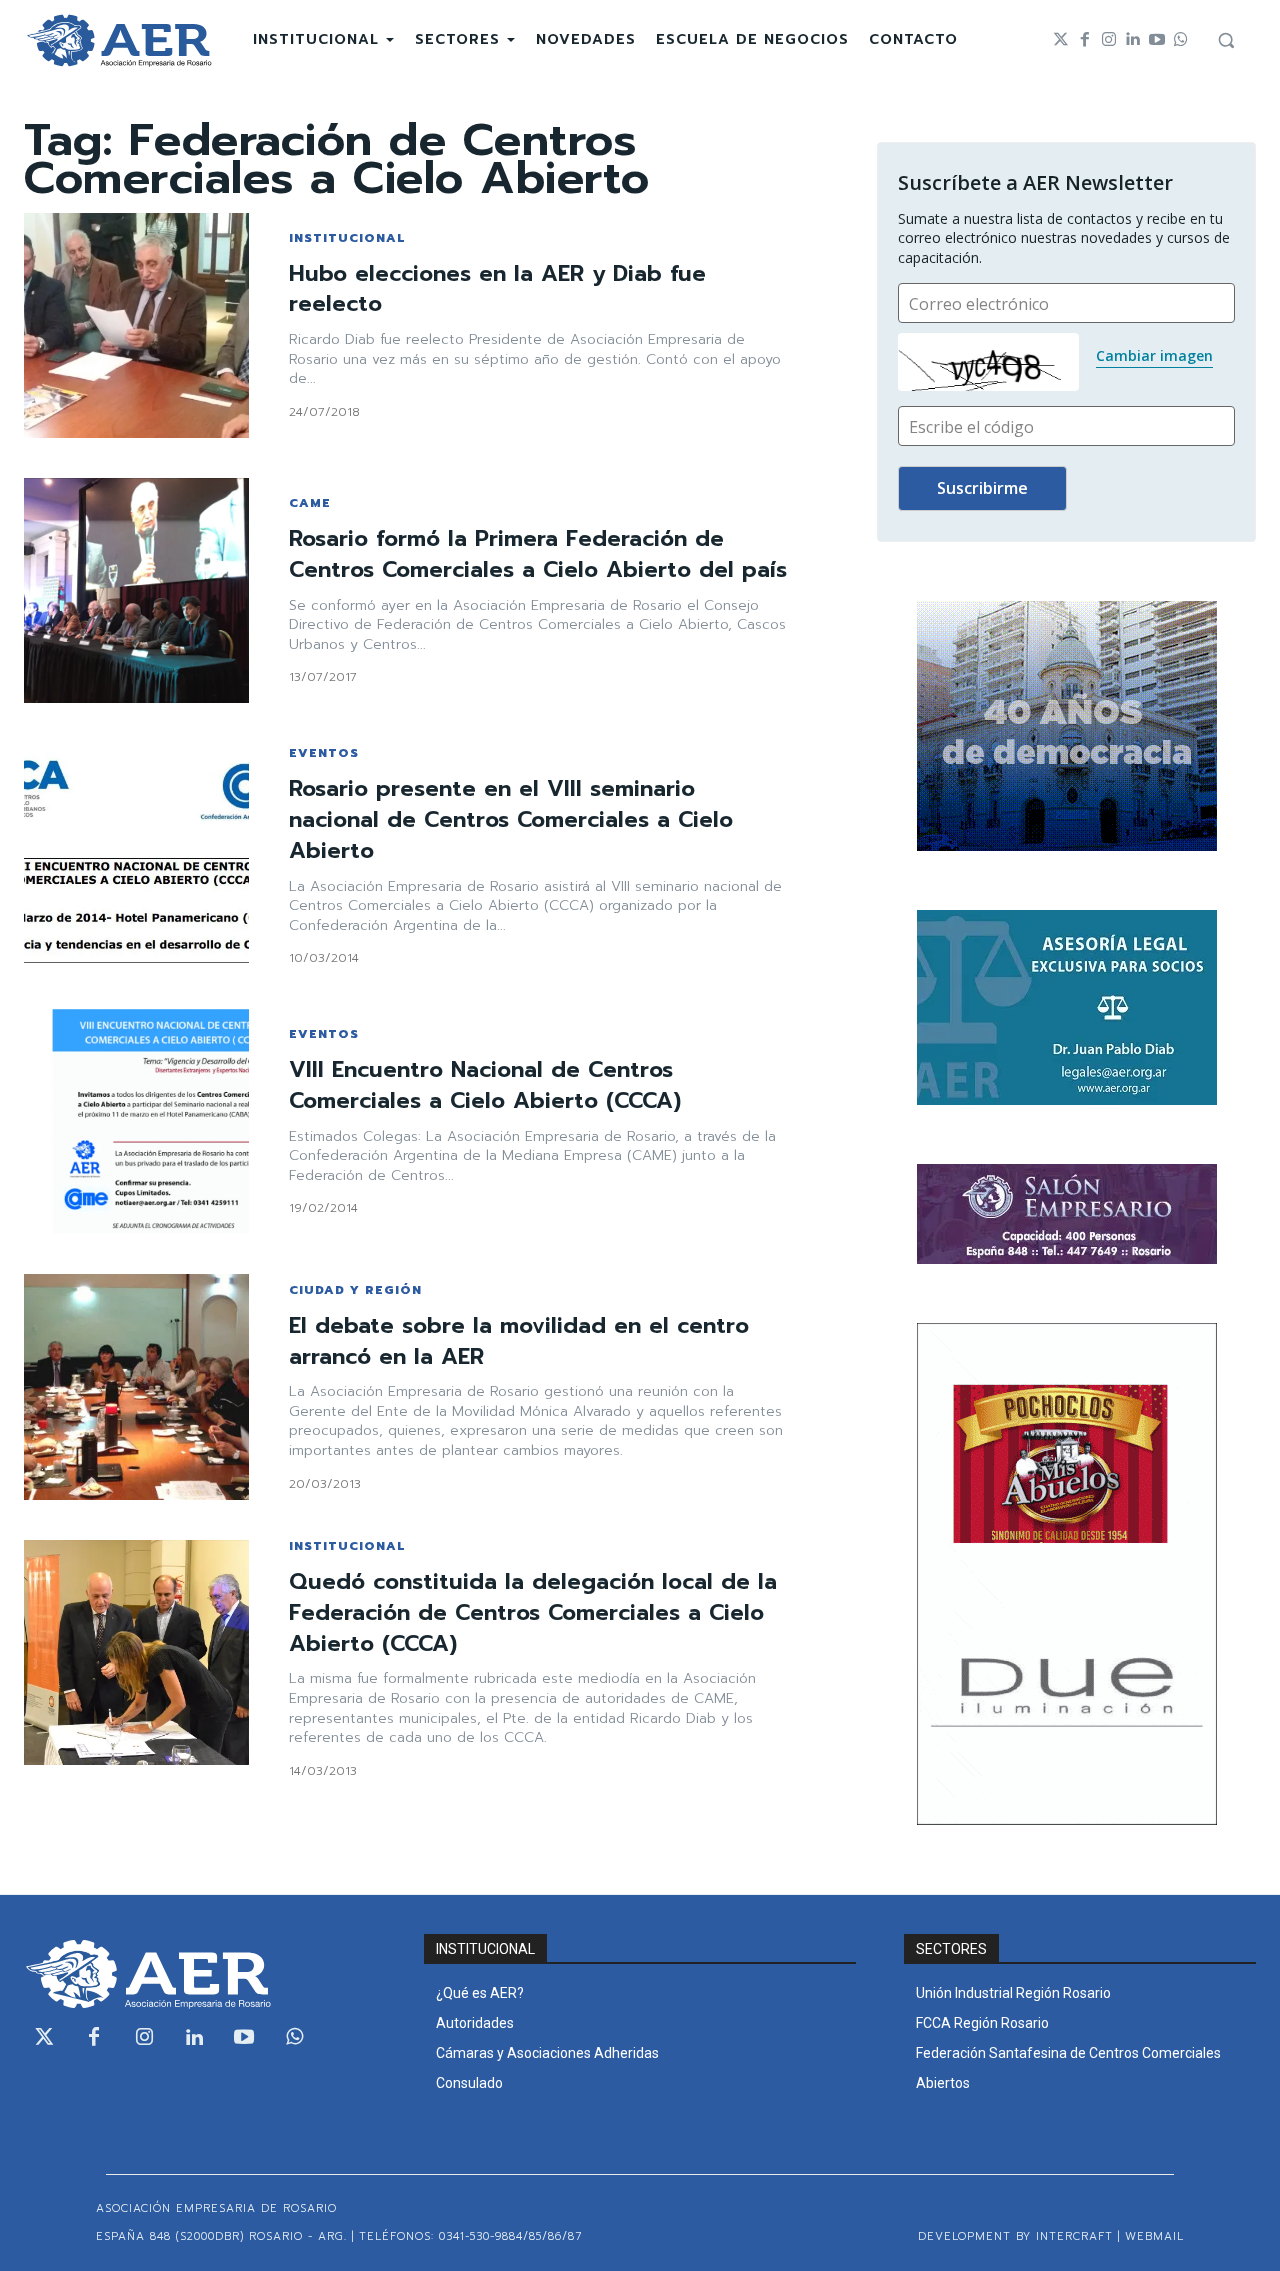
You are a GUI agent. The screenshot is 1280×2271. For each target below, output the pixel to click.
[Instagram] (1109, 40)
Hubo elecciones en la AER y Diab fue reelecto (497, 289)
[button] (1226, 40)
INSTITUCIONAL (347, 238)
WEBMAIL (1154, 2236)
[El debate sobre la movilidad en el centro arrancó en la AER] (136, 1386)
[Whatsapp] (1181, 40)
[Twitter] (1061, 40)
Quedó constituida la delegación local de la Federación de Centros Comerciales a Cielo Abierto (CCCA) (533, 1612)
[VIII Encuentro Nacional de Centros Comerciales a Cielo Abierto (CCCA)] (136, 1121)
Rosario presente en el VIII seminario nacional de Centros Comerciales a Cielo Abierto (511, 819)
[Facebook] (1085, 40)
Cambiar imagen (1154, 355)
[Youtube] (1157, 40)
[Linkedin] (1133, 40)
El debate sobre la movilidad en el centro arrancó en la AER (519, 1341)
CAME (310, 503)
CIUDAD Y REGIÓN (355, 1290)
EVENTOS (324, 753)
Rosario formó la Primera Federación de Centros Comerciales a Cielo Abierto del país (538, 554)
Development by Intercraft (1015, 2236)
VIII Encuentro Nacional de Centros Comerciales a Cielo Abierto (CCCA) (485, 1085)
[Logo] (119, 40)
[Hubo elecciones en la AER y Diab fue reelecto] (136, 325)
